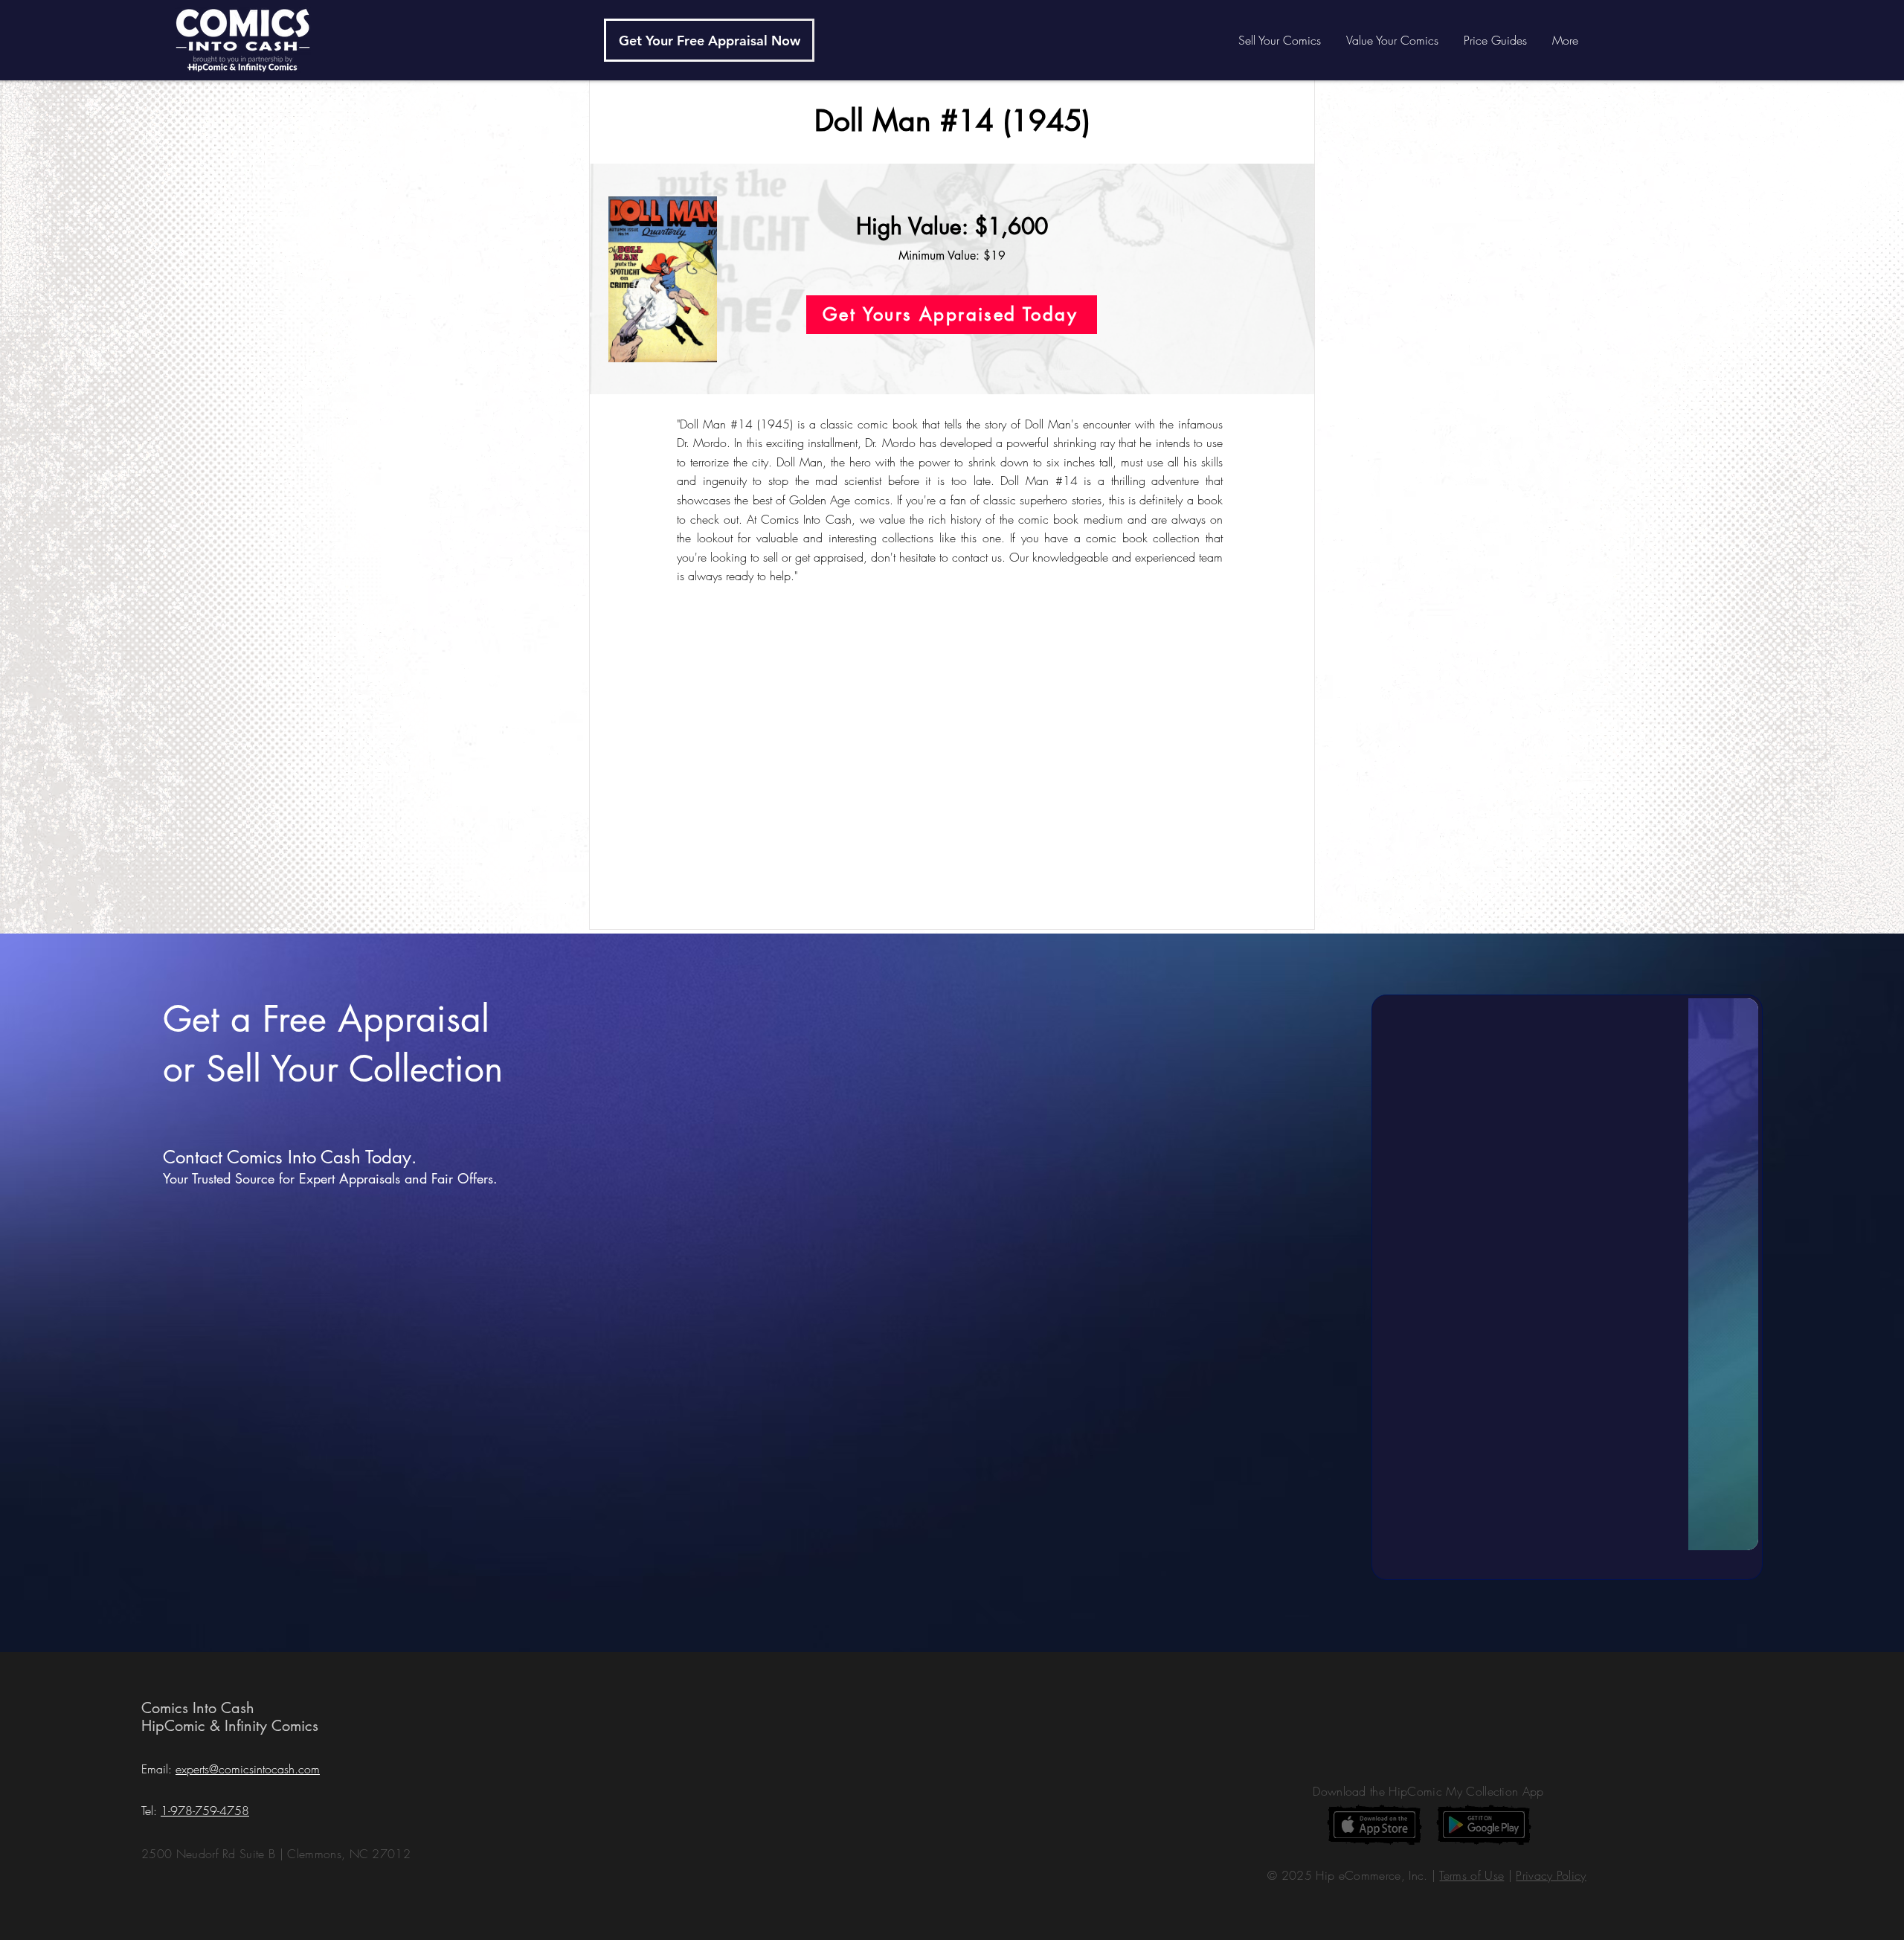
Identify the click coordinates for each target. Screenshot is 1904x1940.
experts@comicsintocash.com (248, 1769)
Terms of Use (1472, 1875)
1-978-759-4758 (205, 1811)
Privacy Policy (1551, 1875)
